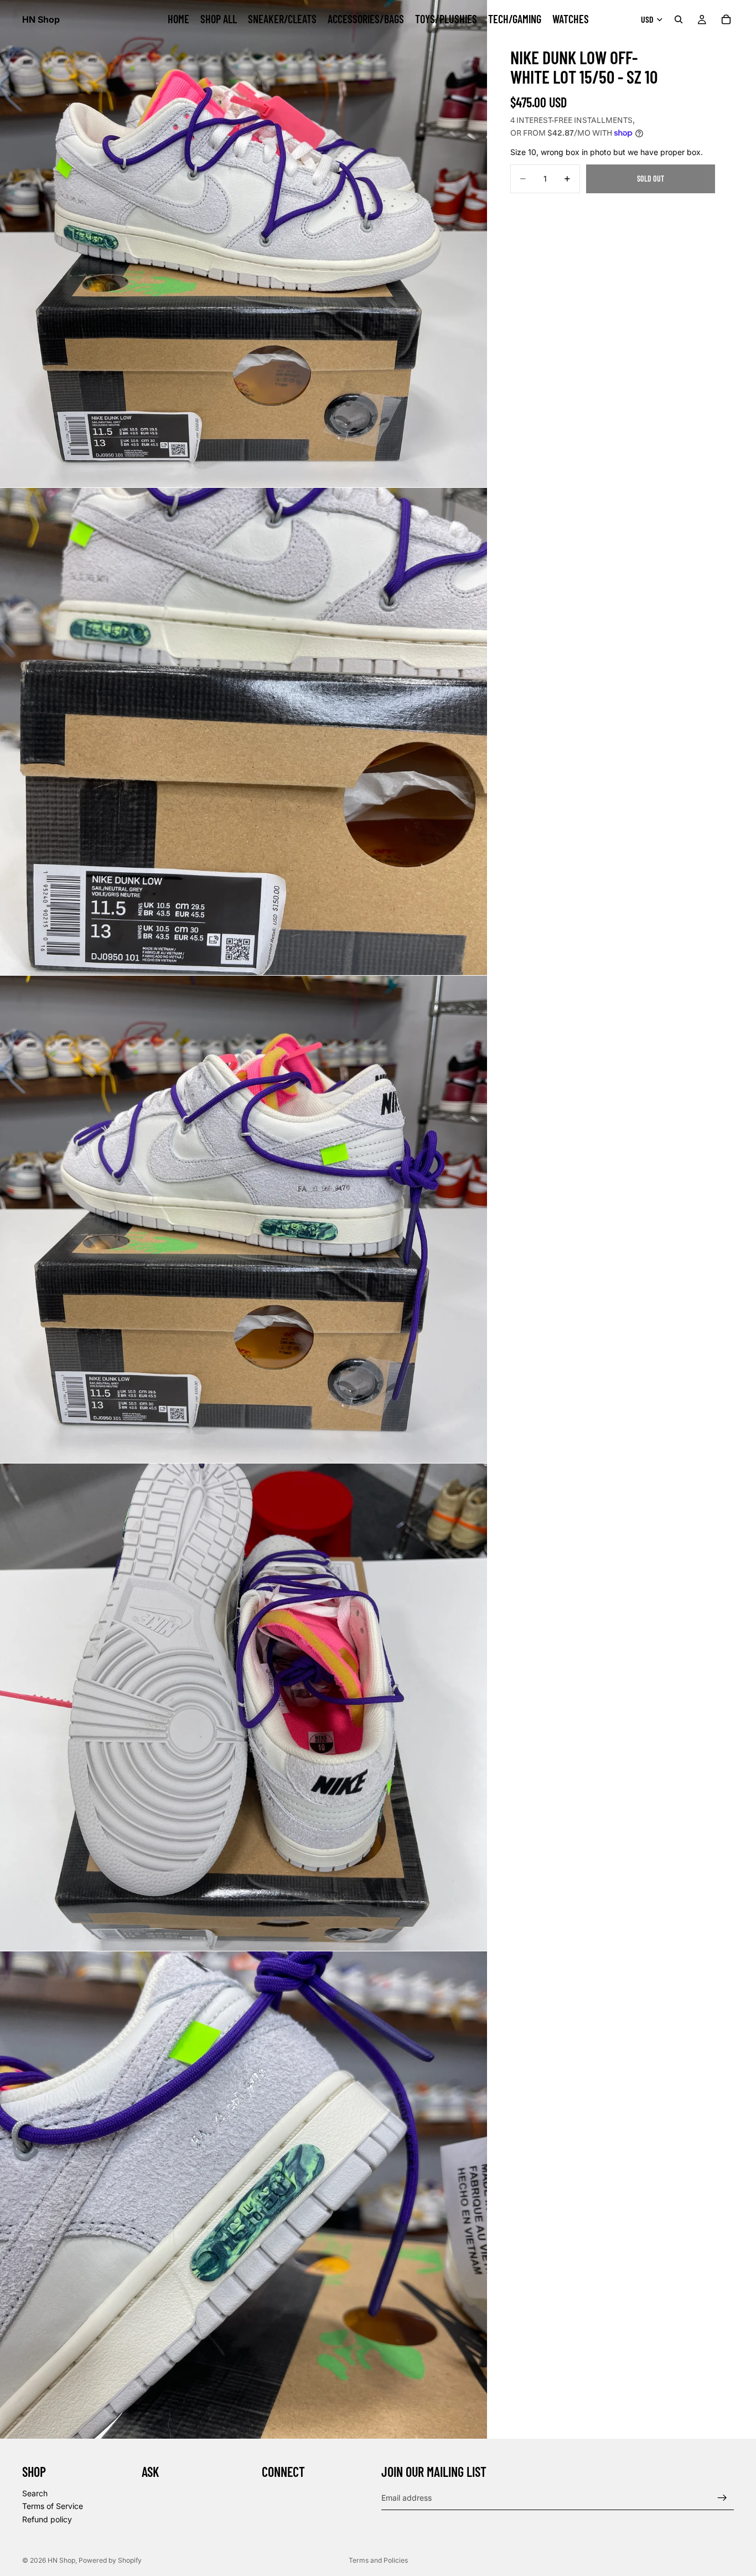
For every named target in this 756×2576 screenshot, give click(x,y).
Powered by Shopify (110, 2560)
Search (35, 2493)
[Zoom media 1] (244, 244)
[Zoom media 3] (244, 1219)
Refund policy (47, 2519)
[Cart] (726, 19)
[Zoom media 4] (244, 1707)
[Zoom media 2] (244, 731)
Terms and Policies (378, 2560)
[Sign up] (722, 2498)
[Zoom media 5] (244, 2195)
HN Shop (61, 2560)
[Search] (679, 19)
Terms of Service (53, 2506)
